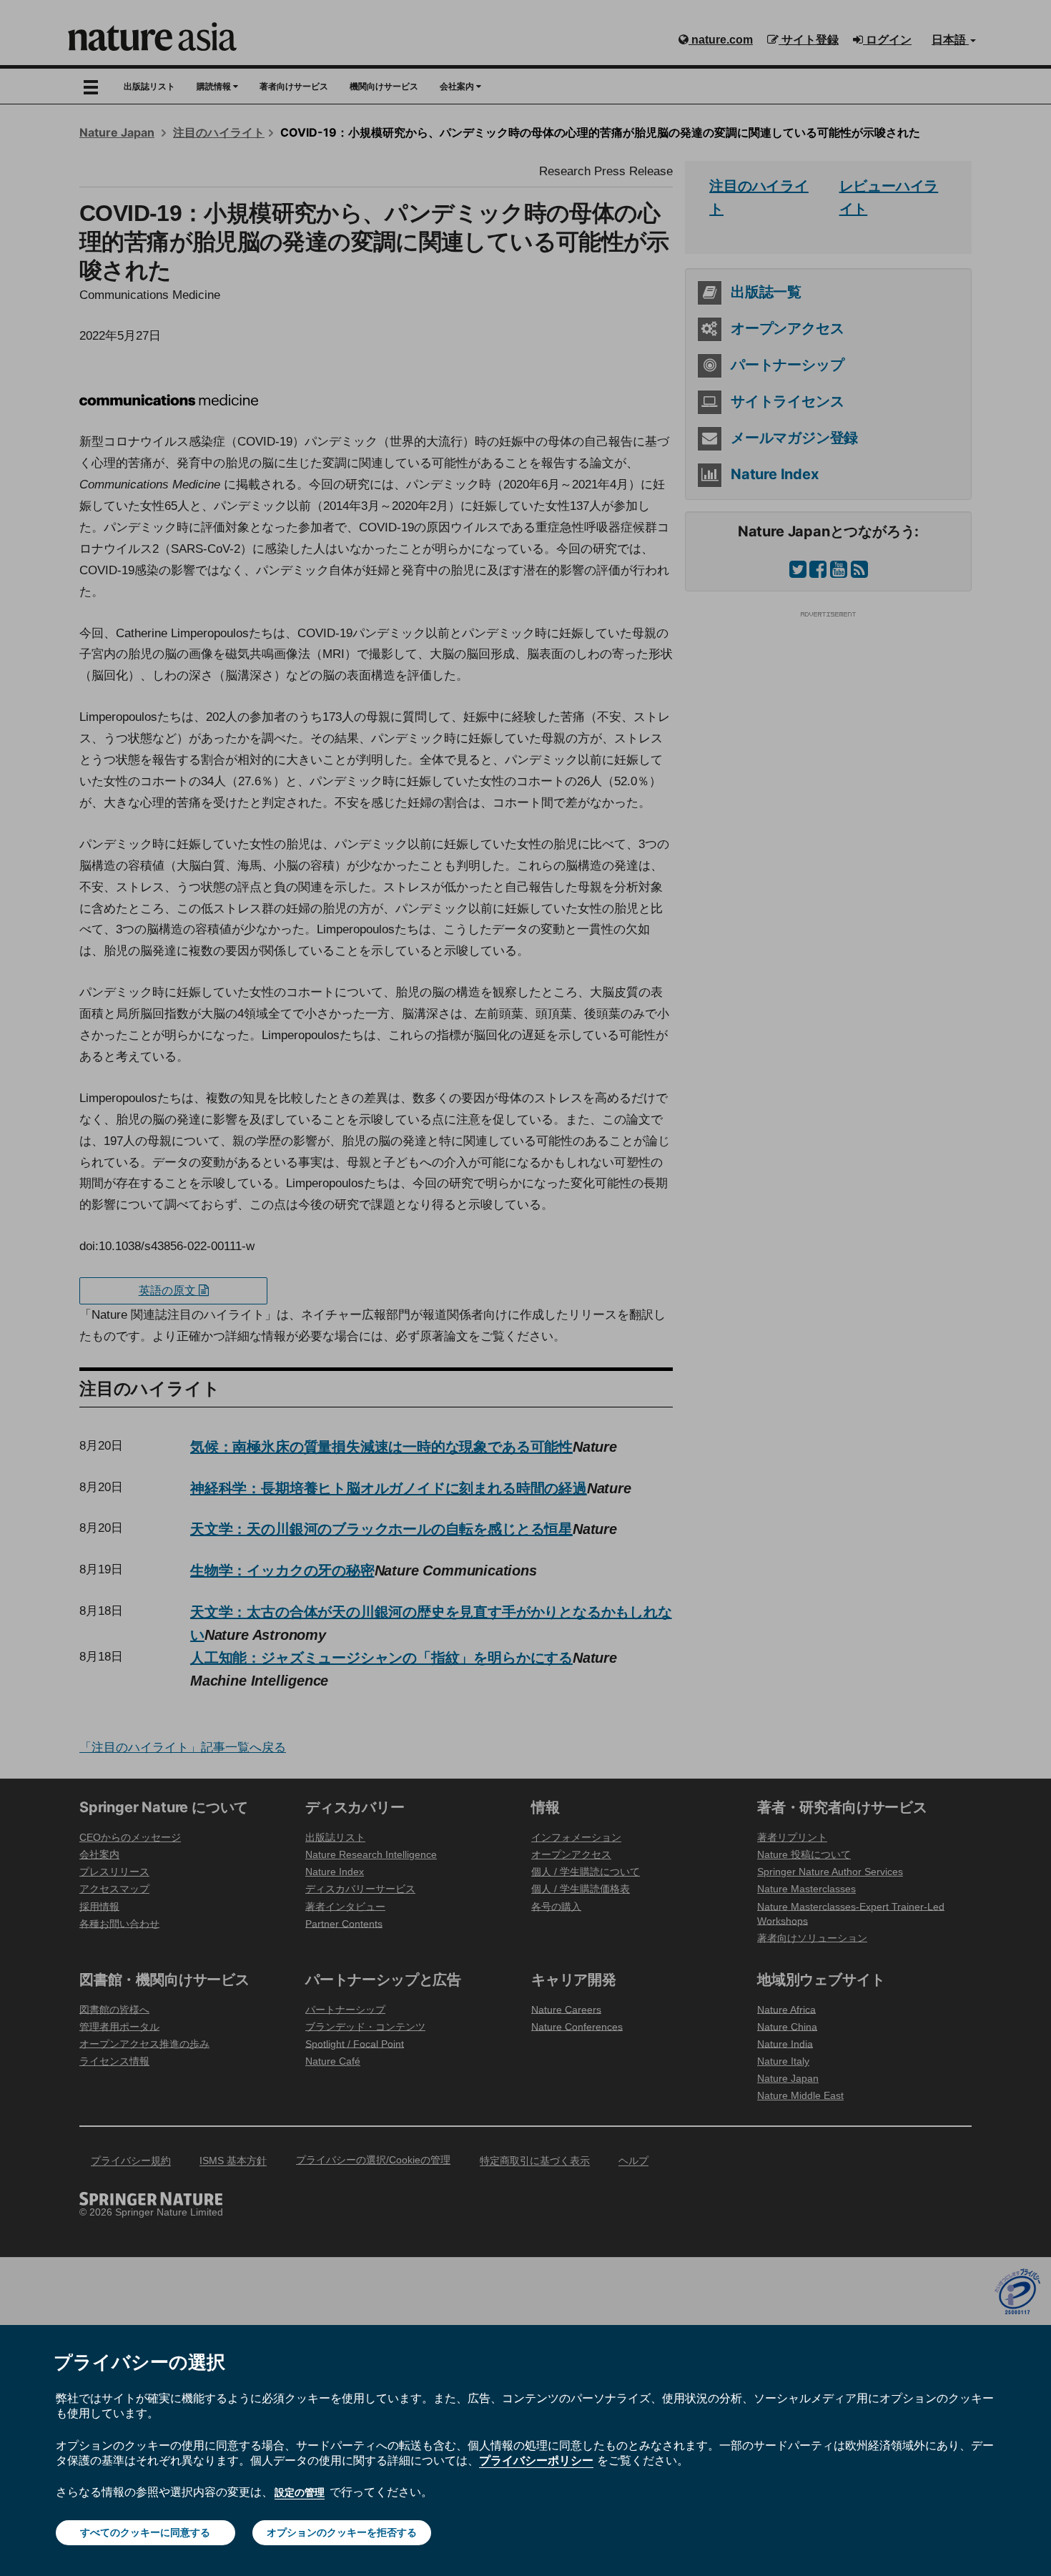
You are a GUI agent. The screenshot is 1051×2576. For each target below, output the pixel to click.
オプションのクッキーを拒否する (342, 2532)
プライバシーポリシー (536, 2460)
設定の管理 (300, 2492)
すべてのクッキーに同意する (145, 2532)
